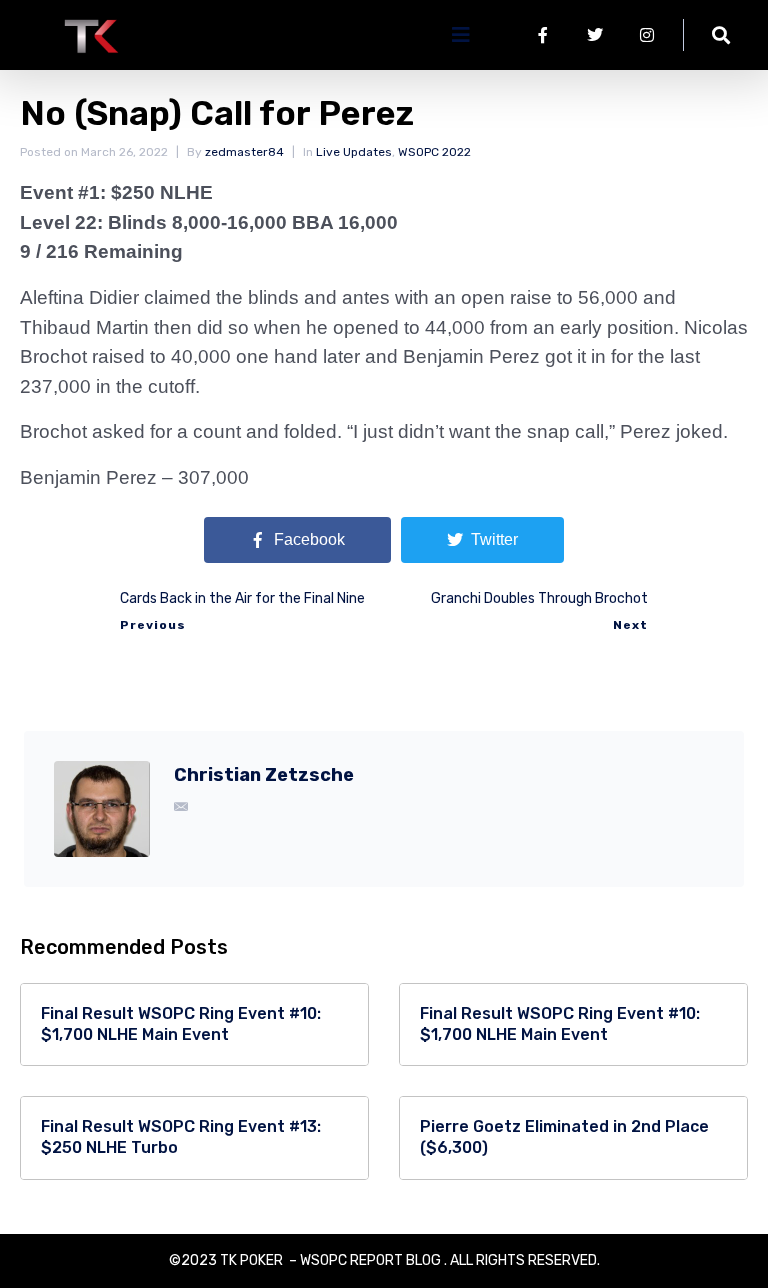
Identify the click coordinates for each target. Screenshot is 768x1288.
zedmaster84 (244, 152)
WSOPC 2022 (434, 152)
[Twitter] (595, 35)
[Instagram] (647, 35)
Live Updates (354, 152)
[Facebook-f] (543, 35)
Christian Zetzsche (264, 775)
